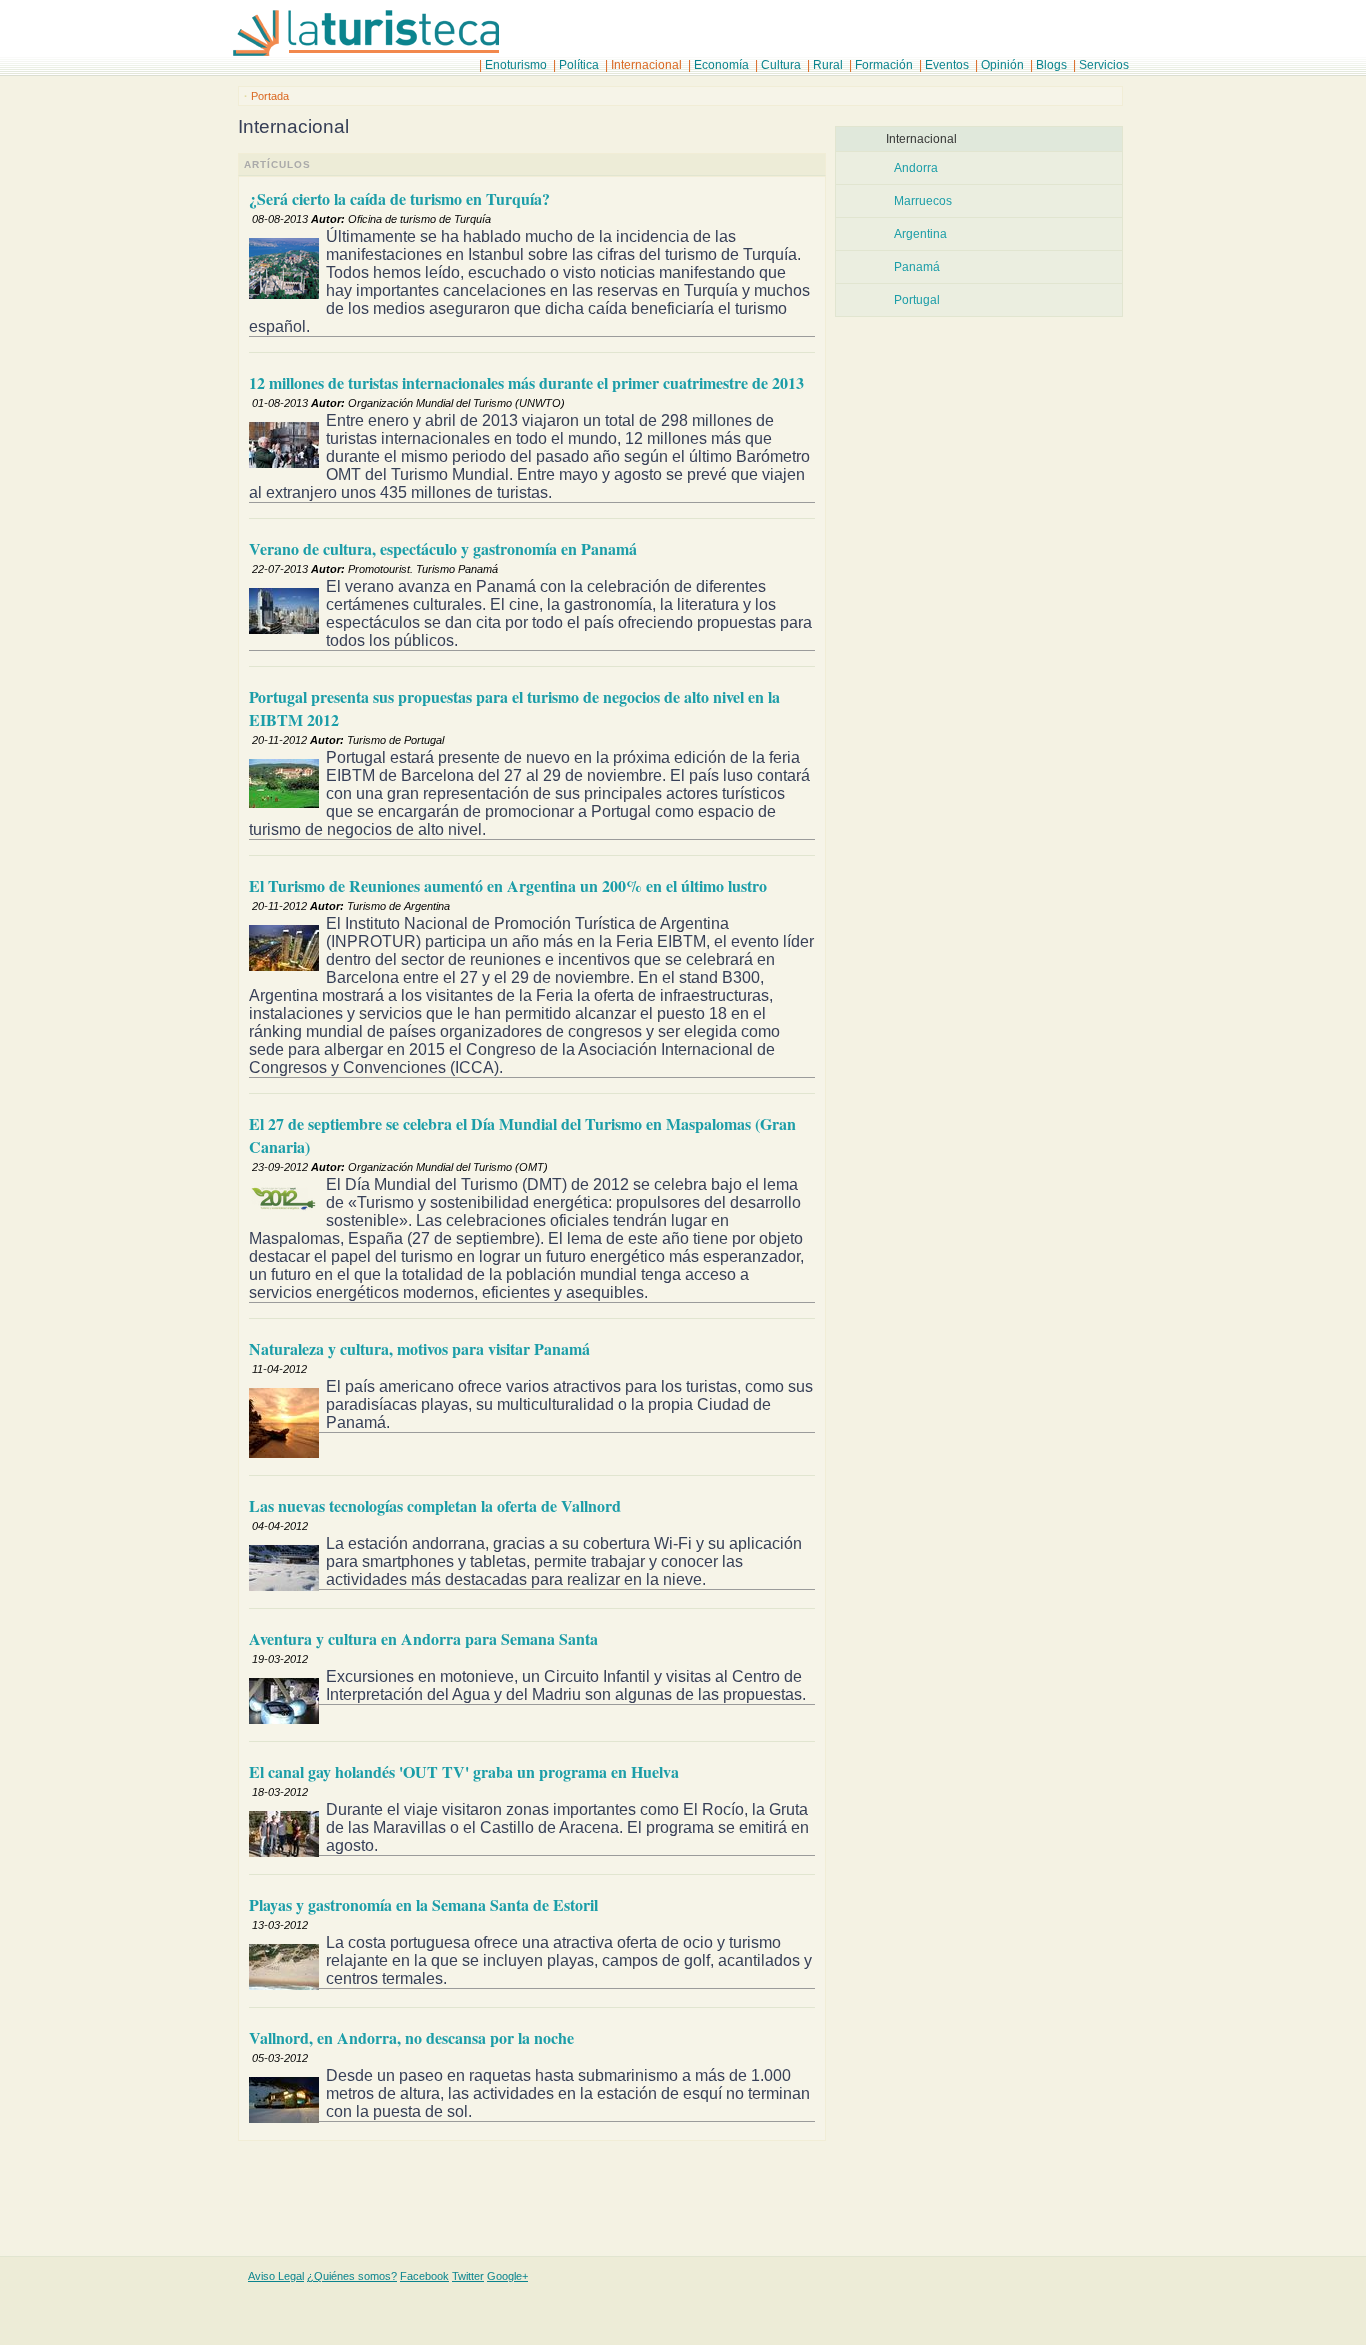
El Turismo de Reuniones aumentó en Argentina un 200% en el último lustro (508, 885)
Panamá (917, 267)
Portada (270, 96)
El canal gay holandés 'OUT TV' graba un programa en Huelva (464, 1771)
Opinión (1002, 65)
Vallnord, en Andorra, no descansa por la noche (411, 2037)
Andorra (916, 168)
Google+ (507, 2276)
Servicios (1104, 65)
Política (579, 65)
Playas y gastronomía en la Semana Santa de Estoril (423, 1904)
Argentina (920, 234)
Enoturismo (516, 65)
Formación (884, 65)
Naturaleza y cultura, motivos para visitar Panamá (419, 1348)
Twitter (468, 2276)
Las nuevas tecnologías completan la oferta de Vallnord (435, 1505)
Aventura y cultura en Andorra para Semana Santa (423, 1638)
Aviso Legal (276, 2276)
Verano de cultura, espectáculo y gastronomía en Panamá (443, 548)
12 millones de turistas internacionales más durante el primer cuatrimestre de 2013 (526, 382)
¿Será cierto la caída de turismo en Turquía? (399, 198)
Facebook (424, 2276)
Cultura (781, 65)
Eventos (947, 65)
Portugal (917, 300)
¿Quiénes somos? (352, 2276)
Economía (721, 65)
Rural (828, 65)
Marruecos (923, 201)
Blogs (1051, 65)
